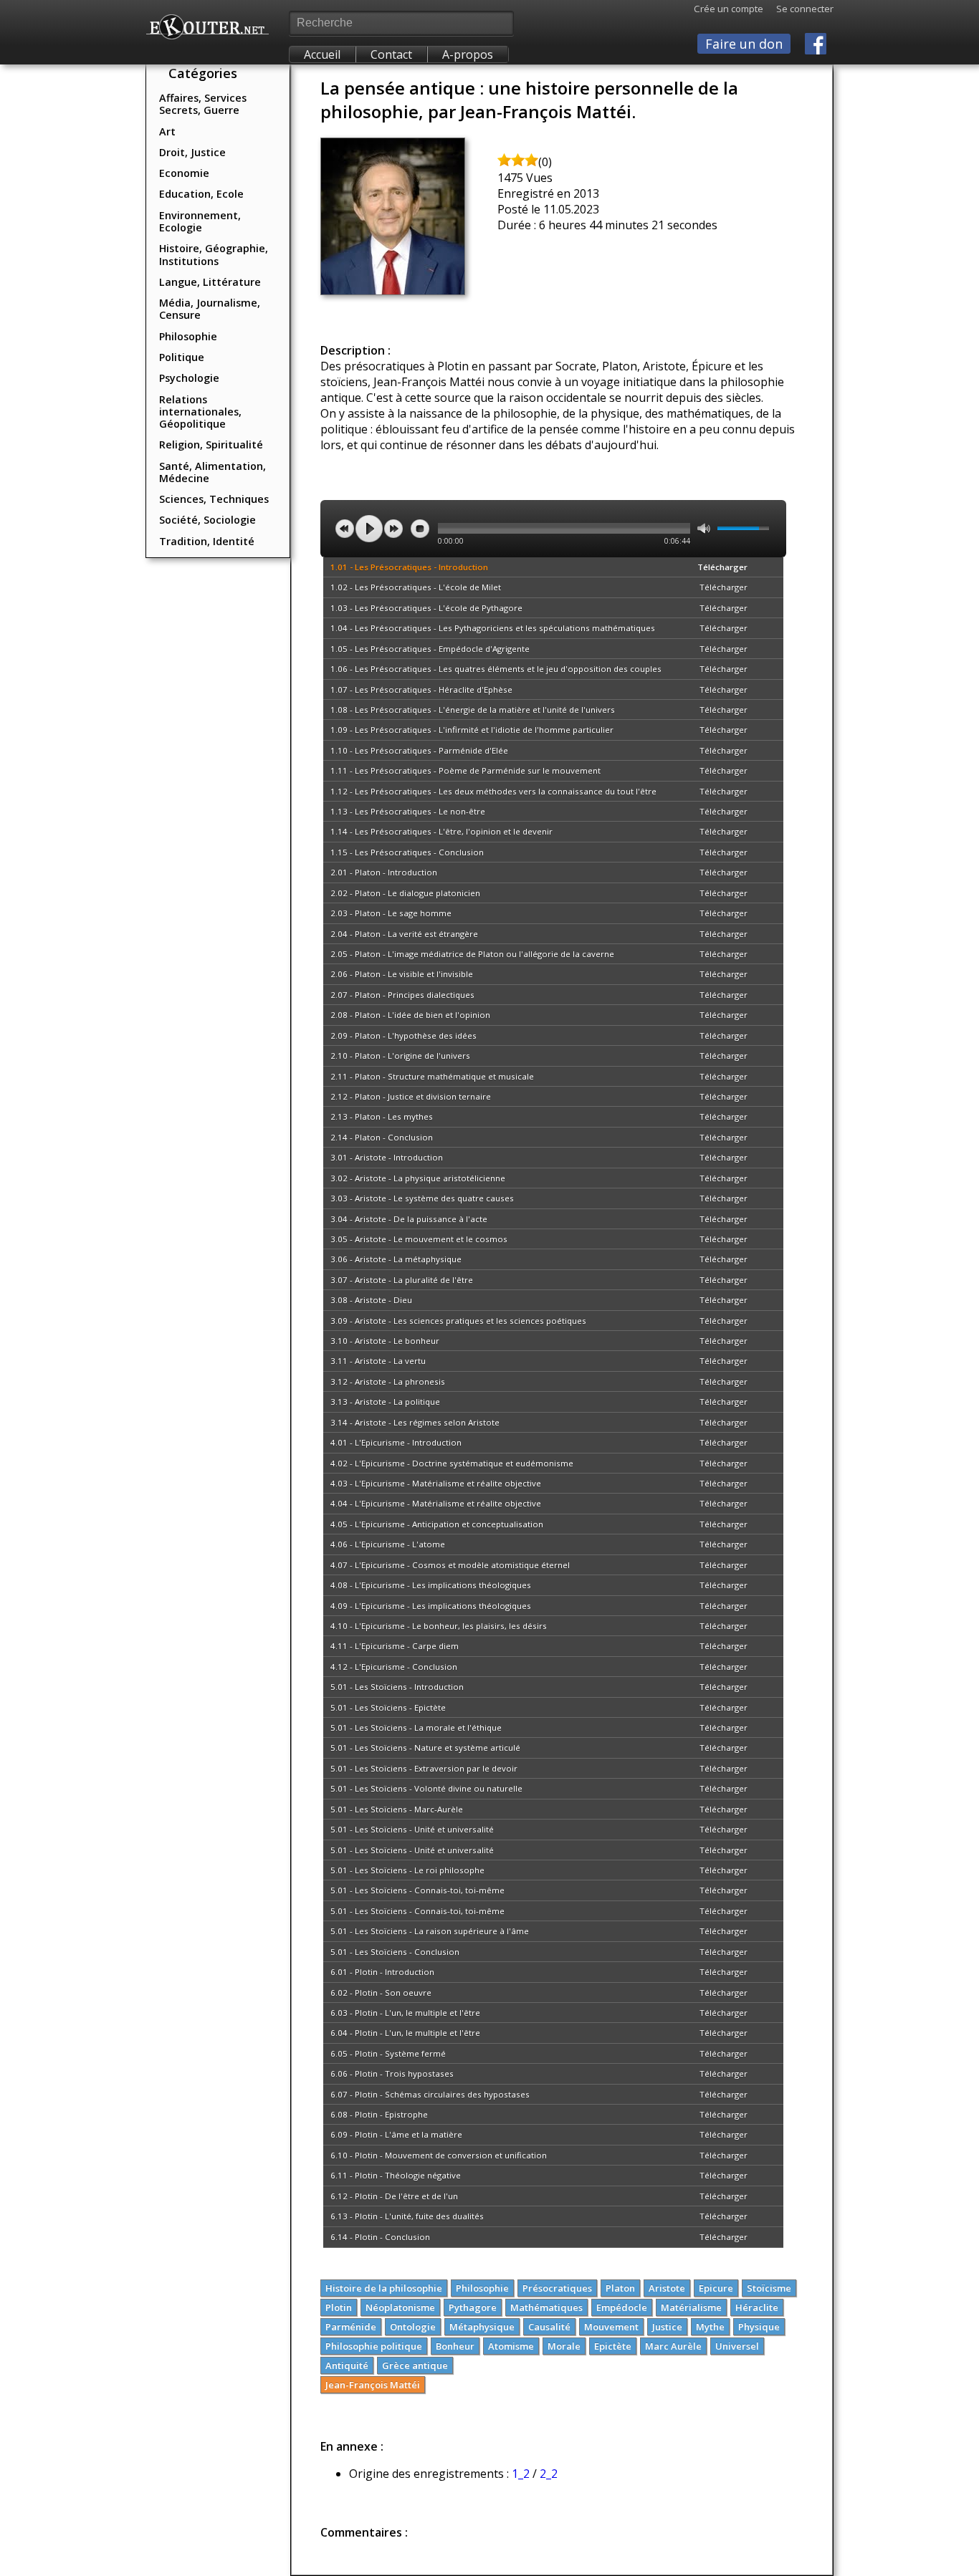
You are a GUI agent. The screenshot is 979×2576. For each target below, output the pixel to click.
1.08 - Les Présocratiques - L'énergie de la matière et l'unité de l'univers (473, 710)
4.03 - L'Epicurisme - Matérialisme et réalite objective (436, 1483)
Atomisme (511, 2346)
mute (704, 528)
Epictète (613, 2346)
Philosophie (188, 336)
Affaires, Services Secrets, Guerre (203, 104)
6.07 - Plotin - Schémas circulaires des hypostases (430, 2094)
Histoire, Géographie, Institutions (214, 254)
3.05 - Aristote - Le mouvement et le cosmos (419, 1239)
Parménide (351, 2327)
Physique (759, 2327)
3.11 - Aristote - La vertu (378, 1361)
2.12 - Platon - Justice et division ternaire (411, 1096)
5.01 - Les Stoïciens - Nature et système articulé (425, 1748)
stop (420, 529)
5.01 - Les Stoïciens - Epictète (388, 1707)
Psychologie (189, 378)
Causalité (549, 2327)
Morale (564, 2346)
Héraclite (757, 2307)
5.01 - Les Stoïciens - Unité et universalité (412, 1829)
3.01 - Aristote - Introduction (387, 1157)
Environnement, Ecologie (200, 221)
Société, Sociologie (207, 520)
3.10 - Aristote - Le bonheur (385, 1341)
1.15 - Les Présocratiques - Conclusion (407, 852)
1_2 (521, 2474)
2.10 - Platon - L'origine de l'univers (400, 1056)
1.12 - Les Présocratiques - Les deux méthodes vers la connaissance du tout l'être (493, 791)
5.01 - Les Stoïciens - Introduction (397, 1687)
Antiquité (347, 2365)
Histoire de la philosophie (384, 2288)
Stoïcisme (769, 2288)
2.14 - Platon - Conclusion (382, 1137)
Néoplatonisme (400, 2307)
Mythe (710, 2327)
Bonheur (455, 2346)
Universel (737, 2346)
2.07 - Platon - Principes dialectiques (402, 995)
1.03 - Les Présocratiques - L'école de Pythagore (426, 608)
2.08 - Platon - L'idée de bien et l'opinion (410, 1015)
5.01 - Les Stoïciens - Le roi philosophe (407, 1870)
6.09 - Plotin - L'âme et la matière (396, 2134)
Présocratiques (557, 2288)
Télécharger (722, 567)
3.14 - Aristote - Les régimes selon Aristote (415, 1422)
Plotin (339, 2307)
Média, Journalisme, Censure (210, 309)
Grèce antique (415, 2365)
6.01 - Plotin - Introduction (382, 1972)
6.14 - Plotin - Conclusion (380, 2237)
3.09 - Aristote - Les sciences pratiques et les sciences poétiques (458, 1321)
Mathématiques (546, 2307)
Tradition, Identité (207, 541)
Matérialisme (691, 2307)
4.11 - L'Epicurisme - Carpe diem (395, 1646)
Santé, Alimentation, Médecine (212, 472)
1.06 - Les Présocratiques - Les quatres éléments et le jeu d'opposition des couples (496, 669)
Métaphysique (482, 2327)
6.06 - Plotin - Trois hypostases (392, 2073)
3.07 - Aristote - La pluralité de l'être (402, 1280)
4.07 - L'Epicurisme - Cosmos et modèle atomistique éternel (450, 1565)
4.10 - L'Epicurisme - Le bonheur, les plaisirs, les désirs (439, 1626)
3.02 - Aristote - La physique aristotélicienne (418, 1178)
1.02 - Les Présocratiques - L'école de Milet (416, 587)
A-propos (468, 54)
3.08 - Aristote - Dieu (371, 1300)
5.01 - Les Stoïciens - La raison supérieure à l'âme (430, 1931)
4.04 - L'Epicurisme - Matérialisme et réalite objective (436, 1503)
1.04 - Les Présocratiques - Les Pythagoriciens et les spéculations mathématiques (493, 628)
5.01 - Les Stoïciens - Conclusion (395, 1952)
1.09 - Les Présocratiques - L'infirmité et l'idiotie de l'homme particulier (472, 730)
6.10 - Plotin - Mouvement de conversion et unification (439, 2155)
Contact (391, 54)
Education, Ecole (201, 194)
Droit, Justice (192, 152)
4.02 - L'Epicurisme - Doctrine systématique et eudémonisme (452, 1463)
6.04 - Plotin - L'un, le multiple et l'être (405, 2033)
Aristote (667, 2288)
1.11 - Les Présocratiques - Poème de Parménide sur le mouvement (465, 770)
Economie (184, 173)
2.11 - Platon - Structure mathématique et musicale (432, 1076)
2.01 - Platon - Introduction (384, 872)
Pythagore (473, 2307)
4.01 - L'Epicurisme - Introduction (396, 1442)
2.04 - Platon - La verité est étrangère (404, 934)
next (393, 529)
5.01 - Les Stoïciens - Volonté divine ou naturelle (426, 1788)
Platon (620, 2288)
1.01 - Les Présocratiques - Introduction (409, 567)
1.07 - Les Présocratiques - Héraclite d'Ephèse (421, 689)
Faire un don (744, 44)
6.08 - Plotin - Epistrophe (379, 2114)
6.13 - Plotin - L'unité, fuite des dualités (407, 2216)
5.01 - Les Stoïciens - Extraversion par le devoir (424, 1768)
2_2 (549, 2474)
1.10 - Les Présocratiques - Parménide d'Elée (419, 750)
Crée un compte (729, 9)
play (369, 529)
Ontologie (413, 2327)
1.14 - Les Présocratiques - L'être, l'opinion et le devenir (441, 831)
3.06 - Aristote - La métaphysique (396, 1259)
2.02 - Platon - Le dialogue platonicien (405, 893)
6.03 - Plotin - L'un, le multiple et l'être (405, 2013)
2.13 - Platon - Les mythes (382, 1116)
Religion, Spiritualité (211, 444)
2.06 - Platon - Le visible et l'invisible (402, 974)
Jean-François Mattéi (373, 2385)
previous (345, 529)
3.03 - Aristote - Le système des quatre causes (422, 1198)
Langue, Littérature (210, 282)
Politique (182, 357)
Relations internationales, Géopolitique (200, 412)
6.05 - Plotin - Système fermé (388, 2053)
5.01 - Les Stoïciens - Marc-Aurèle (397, 1809)
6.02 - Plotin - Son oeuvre (381, 1993)
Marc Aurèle (673, 2346)
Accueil (322, 54)
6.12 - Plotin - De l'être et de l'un (394, 2196)
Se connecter (798, 9)
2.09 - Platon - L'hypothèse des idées (403, 1035)
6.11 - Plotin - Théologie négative (396, 2175)
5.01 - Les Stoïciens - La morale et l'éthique (416, 1727)
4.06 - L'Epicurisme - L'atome (388, 1544)
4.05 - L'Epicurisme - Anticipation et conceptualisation (437, 1524)
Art (167, 131)
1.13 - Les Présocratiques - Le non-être (408, 811)
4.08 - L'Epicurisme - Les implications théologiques (431, 1585)
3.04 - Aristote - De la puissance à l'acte (409, 1219)
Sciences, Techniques (214, 499)
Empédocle (622, 2307)
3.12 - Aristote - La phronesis (388, 1381)
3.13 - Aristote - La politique (385, 1402)
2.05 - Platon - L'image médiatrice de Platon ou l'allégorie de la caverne (472, 954)
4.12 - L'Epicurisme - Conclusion (394, 1667)
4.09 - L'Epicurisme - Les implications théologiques (431, 1606)
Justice (667, 2327)
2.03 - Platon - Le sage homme (391, 913)
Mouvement (611, 2327)
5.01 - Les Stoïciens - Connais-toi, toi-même (417, 1890)
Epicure (716, 2288)
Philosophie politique (374, 2346)
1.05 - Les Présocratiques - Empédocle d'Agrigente (430, 649)
